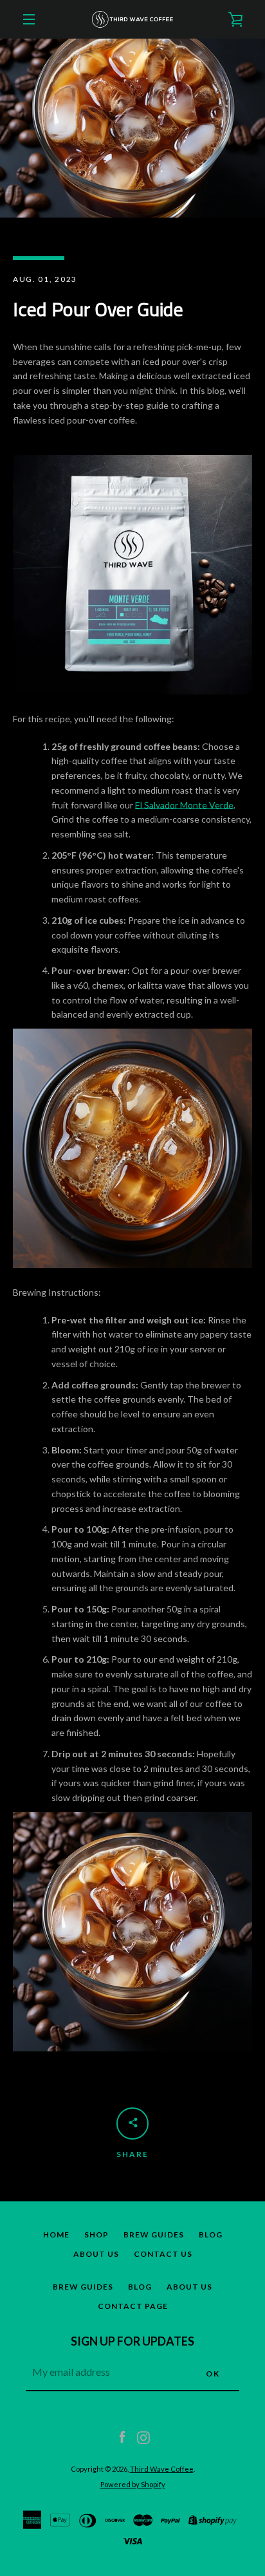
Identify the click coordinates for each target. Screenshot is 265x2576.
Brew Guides (154, 2235)
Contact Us (163, 2254)
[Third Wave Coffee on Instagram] (143, 2437)
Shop (96, 2235)
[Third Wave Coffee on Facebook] (122, 2437)
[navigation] (29, 19)
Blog (211, 2235)
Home (56, 2235)
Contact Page (133, 2306)
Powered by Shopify (133, 2484)
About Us (96, 2254)
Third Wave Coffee (162, 2469)
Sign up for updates (132, 2341)
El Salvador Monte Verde (184, 805)
